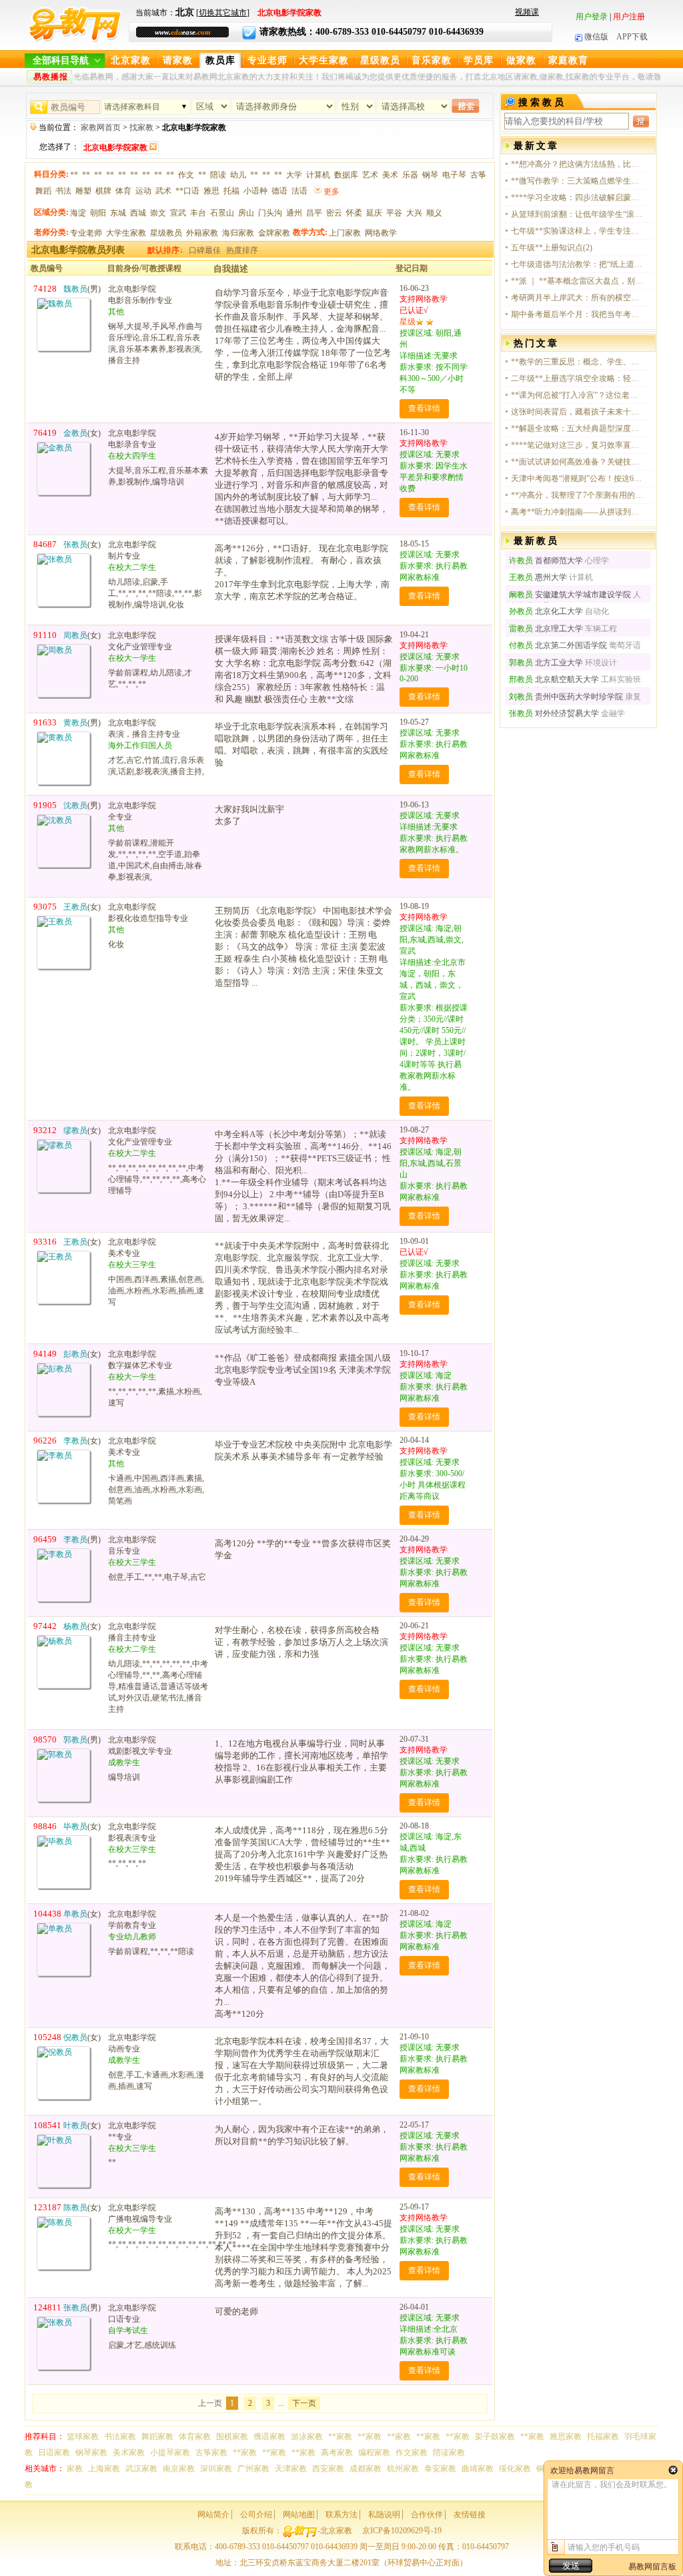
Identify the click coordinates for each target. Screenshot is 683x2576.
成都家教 (366, 2469)
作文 (186, 175)
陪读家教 (449, 2453)
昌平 (314, 213)
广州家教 (253, 2469)
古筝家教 (211, 2453)
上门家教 (345, 233)
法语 (299, 191)
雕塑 (83, 191)
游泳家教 (307, 2437)
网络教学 (381, 233)
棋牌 (103, 191)
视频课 (527, 12)
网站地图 (299, 2515)
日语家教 (54, 2453)
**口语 (187, 191)
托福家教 (603, 2437)
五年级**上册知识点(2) (552, 248)
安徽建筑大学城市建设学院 (570, 595)
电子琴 (454, 175)
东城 (118, 213)
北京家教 (131, 60)
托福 (231, 191)
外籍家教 (202, 233)
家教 (75, 2469)
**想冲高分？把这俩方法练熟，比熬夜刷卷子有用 (578, 164)
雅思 (211, 191)
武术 (163, 191)
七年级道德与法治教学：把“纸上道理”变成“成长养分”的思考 (578, 264)
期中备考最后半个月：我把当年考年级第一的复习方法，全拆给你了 (578, 314)
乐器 (410, 175)
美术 (390, 175)
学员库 (479, 60)
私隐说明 (384, 2515)
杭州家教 (403, 2469)
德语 (279, 191)
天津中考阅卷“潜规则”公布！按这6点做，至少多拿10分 (578, 478)
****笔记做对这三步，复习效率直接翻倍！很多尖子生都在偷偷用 (578, 445)
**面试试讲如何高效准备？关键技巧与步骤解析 (578, 462)
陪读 (218, 175)
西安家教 (328, 2469)
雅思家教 (566, 2437)
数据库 (346, 175)
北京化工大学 (546, 611)
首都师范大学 (546, 561)
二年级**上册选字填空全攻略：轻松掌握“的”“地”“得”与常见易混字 (578, 378)
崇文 (158, 213)
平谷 (394, 213)
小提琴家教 (170, 2453)
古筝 (478, 175)
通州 (294, 213)
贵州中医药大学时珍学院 (566, 697)
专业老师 (267, 60)
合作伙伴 (427, 2515)
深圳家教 (216, 2469)
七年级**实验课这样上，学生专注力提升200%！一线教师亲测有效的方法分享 (578, 231)
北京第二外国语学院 (558, 645)
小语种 (255, 191)
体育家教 (195, 2437)
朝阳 (98, 213)
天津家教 (291, 2469)
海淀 (78, 213)
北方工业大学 (546, 663)
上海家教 (104, 2469)
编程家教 (374, 2453)
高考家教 (337, 2453)
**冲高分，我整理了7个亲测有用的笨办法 (578, 495)
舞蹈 (43, 191)
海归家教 (238, 233)
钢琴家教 (91, 2453)
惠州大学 (538, 577)
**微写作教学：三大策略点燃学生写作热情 (578, 181)
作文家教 (412, 2453)
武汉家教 (141, 2469)
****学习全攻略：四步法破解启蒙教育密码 (578, 198)
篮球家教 (83, 2437)
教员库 (220, 60)
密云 (334, 213)
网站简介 (213, 2515)
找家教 (141, 127)
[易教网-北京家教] (75, 40)
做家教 (521, 60)
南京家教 (179, 2469)
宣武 (178, 213)
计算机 (318, 175)
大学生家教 (324, 60)
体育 (123, 191)
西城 (138, 213)
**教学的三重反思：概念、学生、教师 (578, 362)
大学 (294, 175)
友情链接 (470, 2515)
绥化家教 (515, 2469)
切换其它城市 (223, 13)
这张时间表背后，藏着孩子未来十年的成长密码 (578, 412)
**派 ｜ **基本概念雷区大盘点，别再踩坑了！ (578, 281)
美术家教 (129, 2453)
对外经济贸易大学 (554, 713)
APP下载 (632, 37)
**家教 (340, 2437)
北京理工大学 (546, 629)
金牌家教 (274, 233)
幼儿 (238, 175)
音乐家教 (432, 60)
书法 (63, 191)
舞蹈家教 (157, 2437)
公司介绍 (256, 2515)
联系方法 (341, 2515)
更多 (331, 192)
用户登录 (592, 17)
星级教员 (380, 60)
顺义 (434, 213)
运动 (143, 191)
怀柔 (354, 213)
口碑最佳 (205, 250)
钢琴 (430, 175)
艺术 (370, 175)
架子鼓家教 (495, 2437)
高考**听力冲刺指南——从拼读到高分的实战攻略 (578, 512)
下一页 (304, 2403)
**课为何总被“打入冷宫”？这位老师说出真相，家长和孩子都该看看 (578, 395)
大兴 (414, 213)
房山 (246, 213)
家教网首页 (101, 127)
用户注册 (629, 17)
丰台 (198, 213)
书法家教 (120, 2437)
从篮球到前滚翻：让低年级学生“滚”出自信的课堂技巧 (578, 214)
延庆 (374, 213)
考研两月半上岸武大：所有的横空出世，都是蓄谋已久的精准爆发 (578, 298)
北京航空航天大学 (554, 679)
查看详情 (424, 408)
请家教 (178, 60)
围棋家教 (232, 2437)
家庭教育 (568, 60)
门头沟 (270, 213)
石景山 (222, 213)
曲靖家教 (478, 2469)
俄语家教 (269, 2437)
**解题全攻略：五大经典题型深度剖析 (578, 428)
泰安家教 (440, 2469)
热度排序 (242, 250)
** (74, 175)
